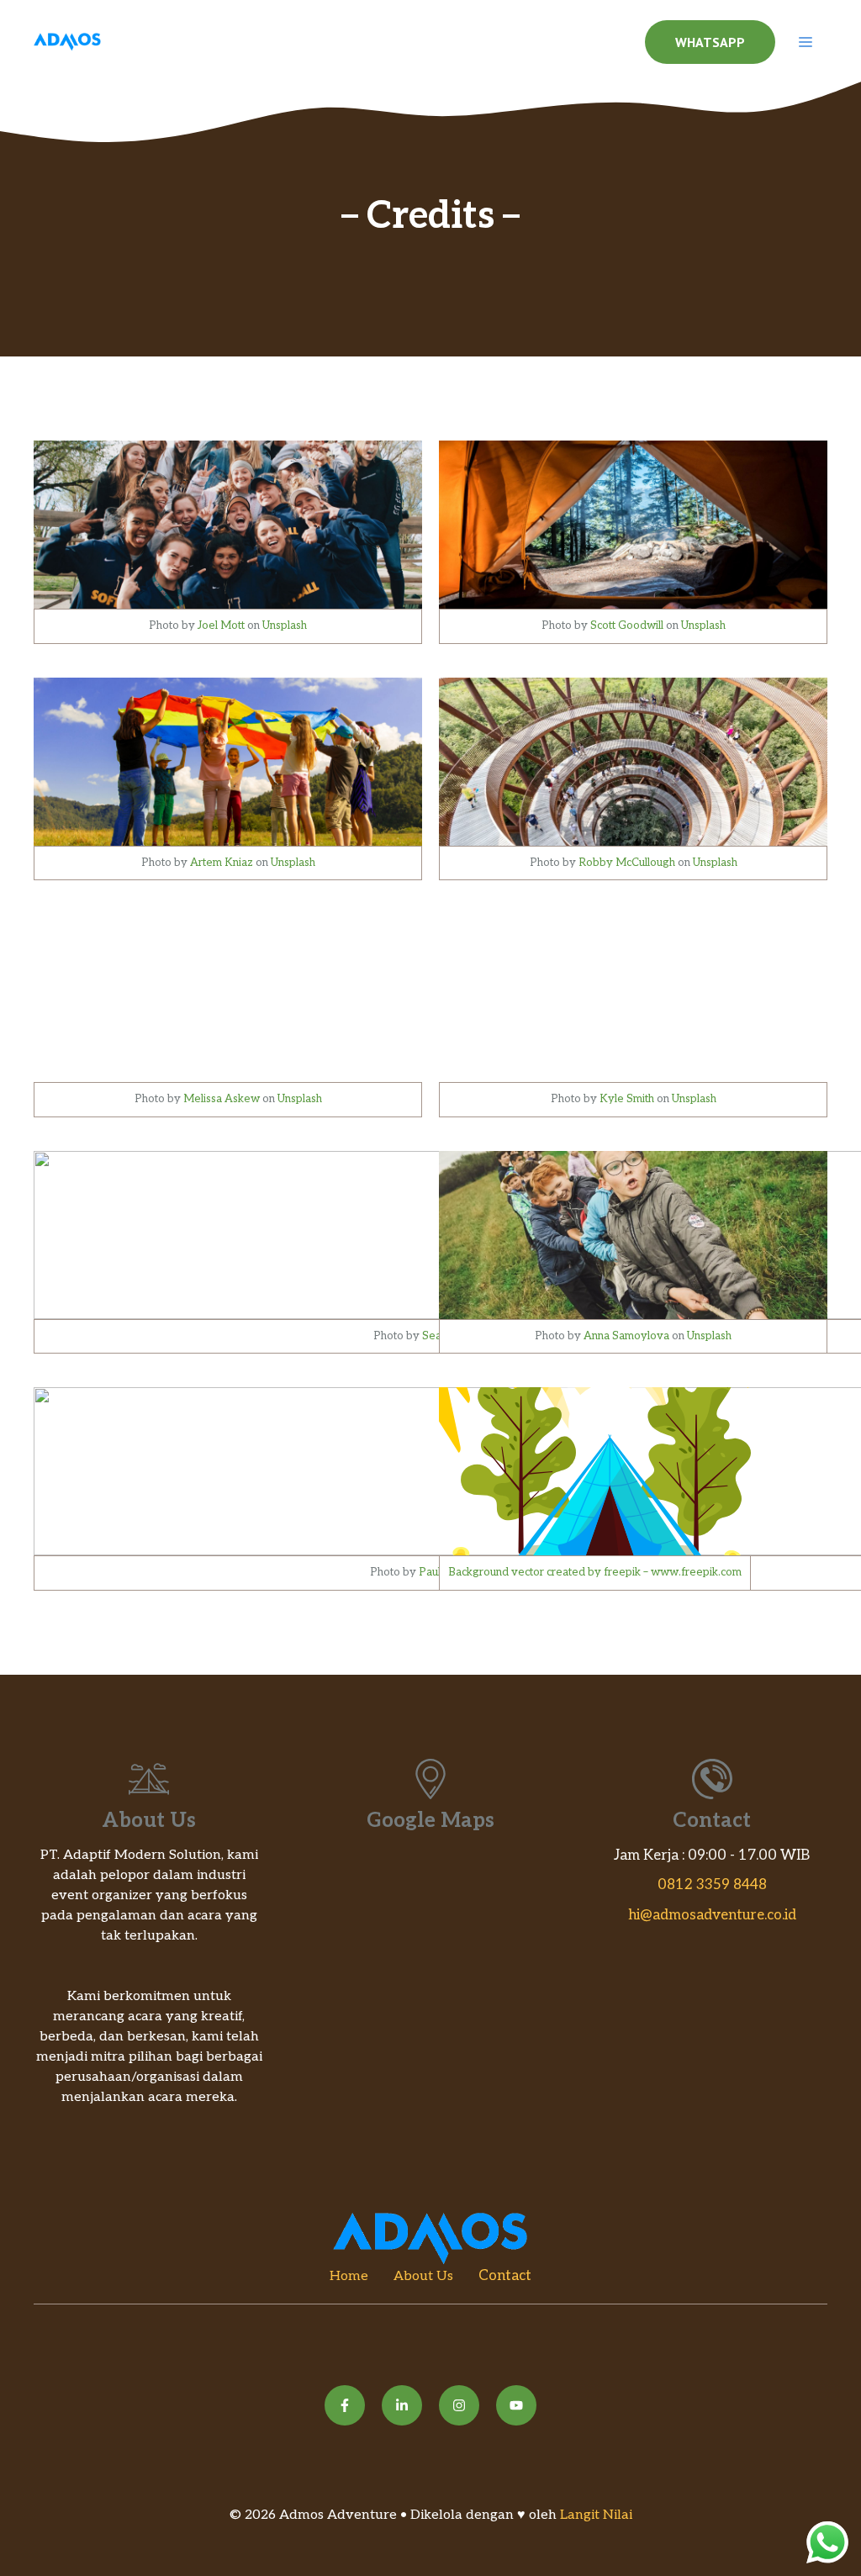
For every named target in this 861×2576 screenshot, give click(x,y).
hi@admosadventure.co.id (712, 1915)
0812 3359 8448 (712, 1885)
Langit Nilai (596, 2515)
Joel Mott (221, 626)
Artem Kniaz (222, 863)
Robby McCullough (627, 863)
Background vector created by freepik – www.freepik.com (595, 1572)
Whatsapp (710, 42)
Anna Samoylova (626, 1336)
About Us (423, 2276)
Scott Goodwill (627, 626)
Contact (505, 2276)
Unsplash (285, 626)
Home (349, 2276)
